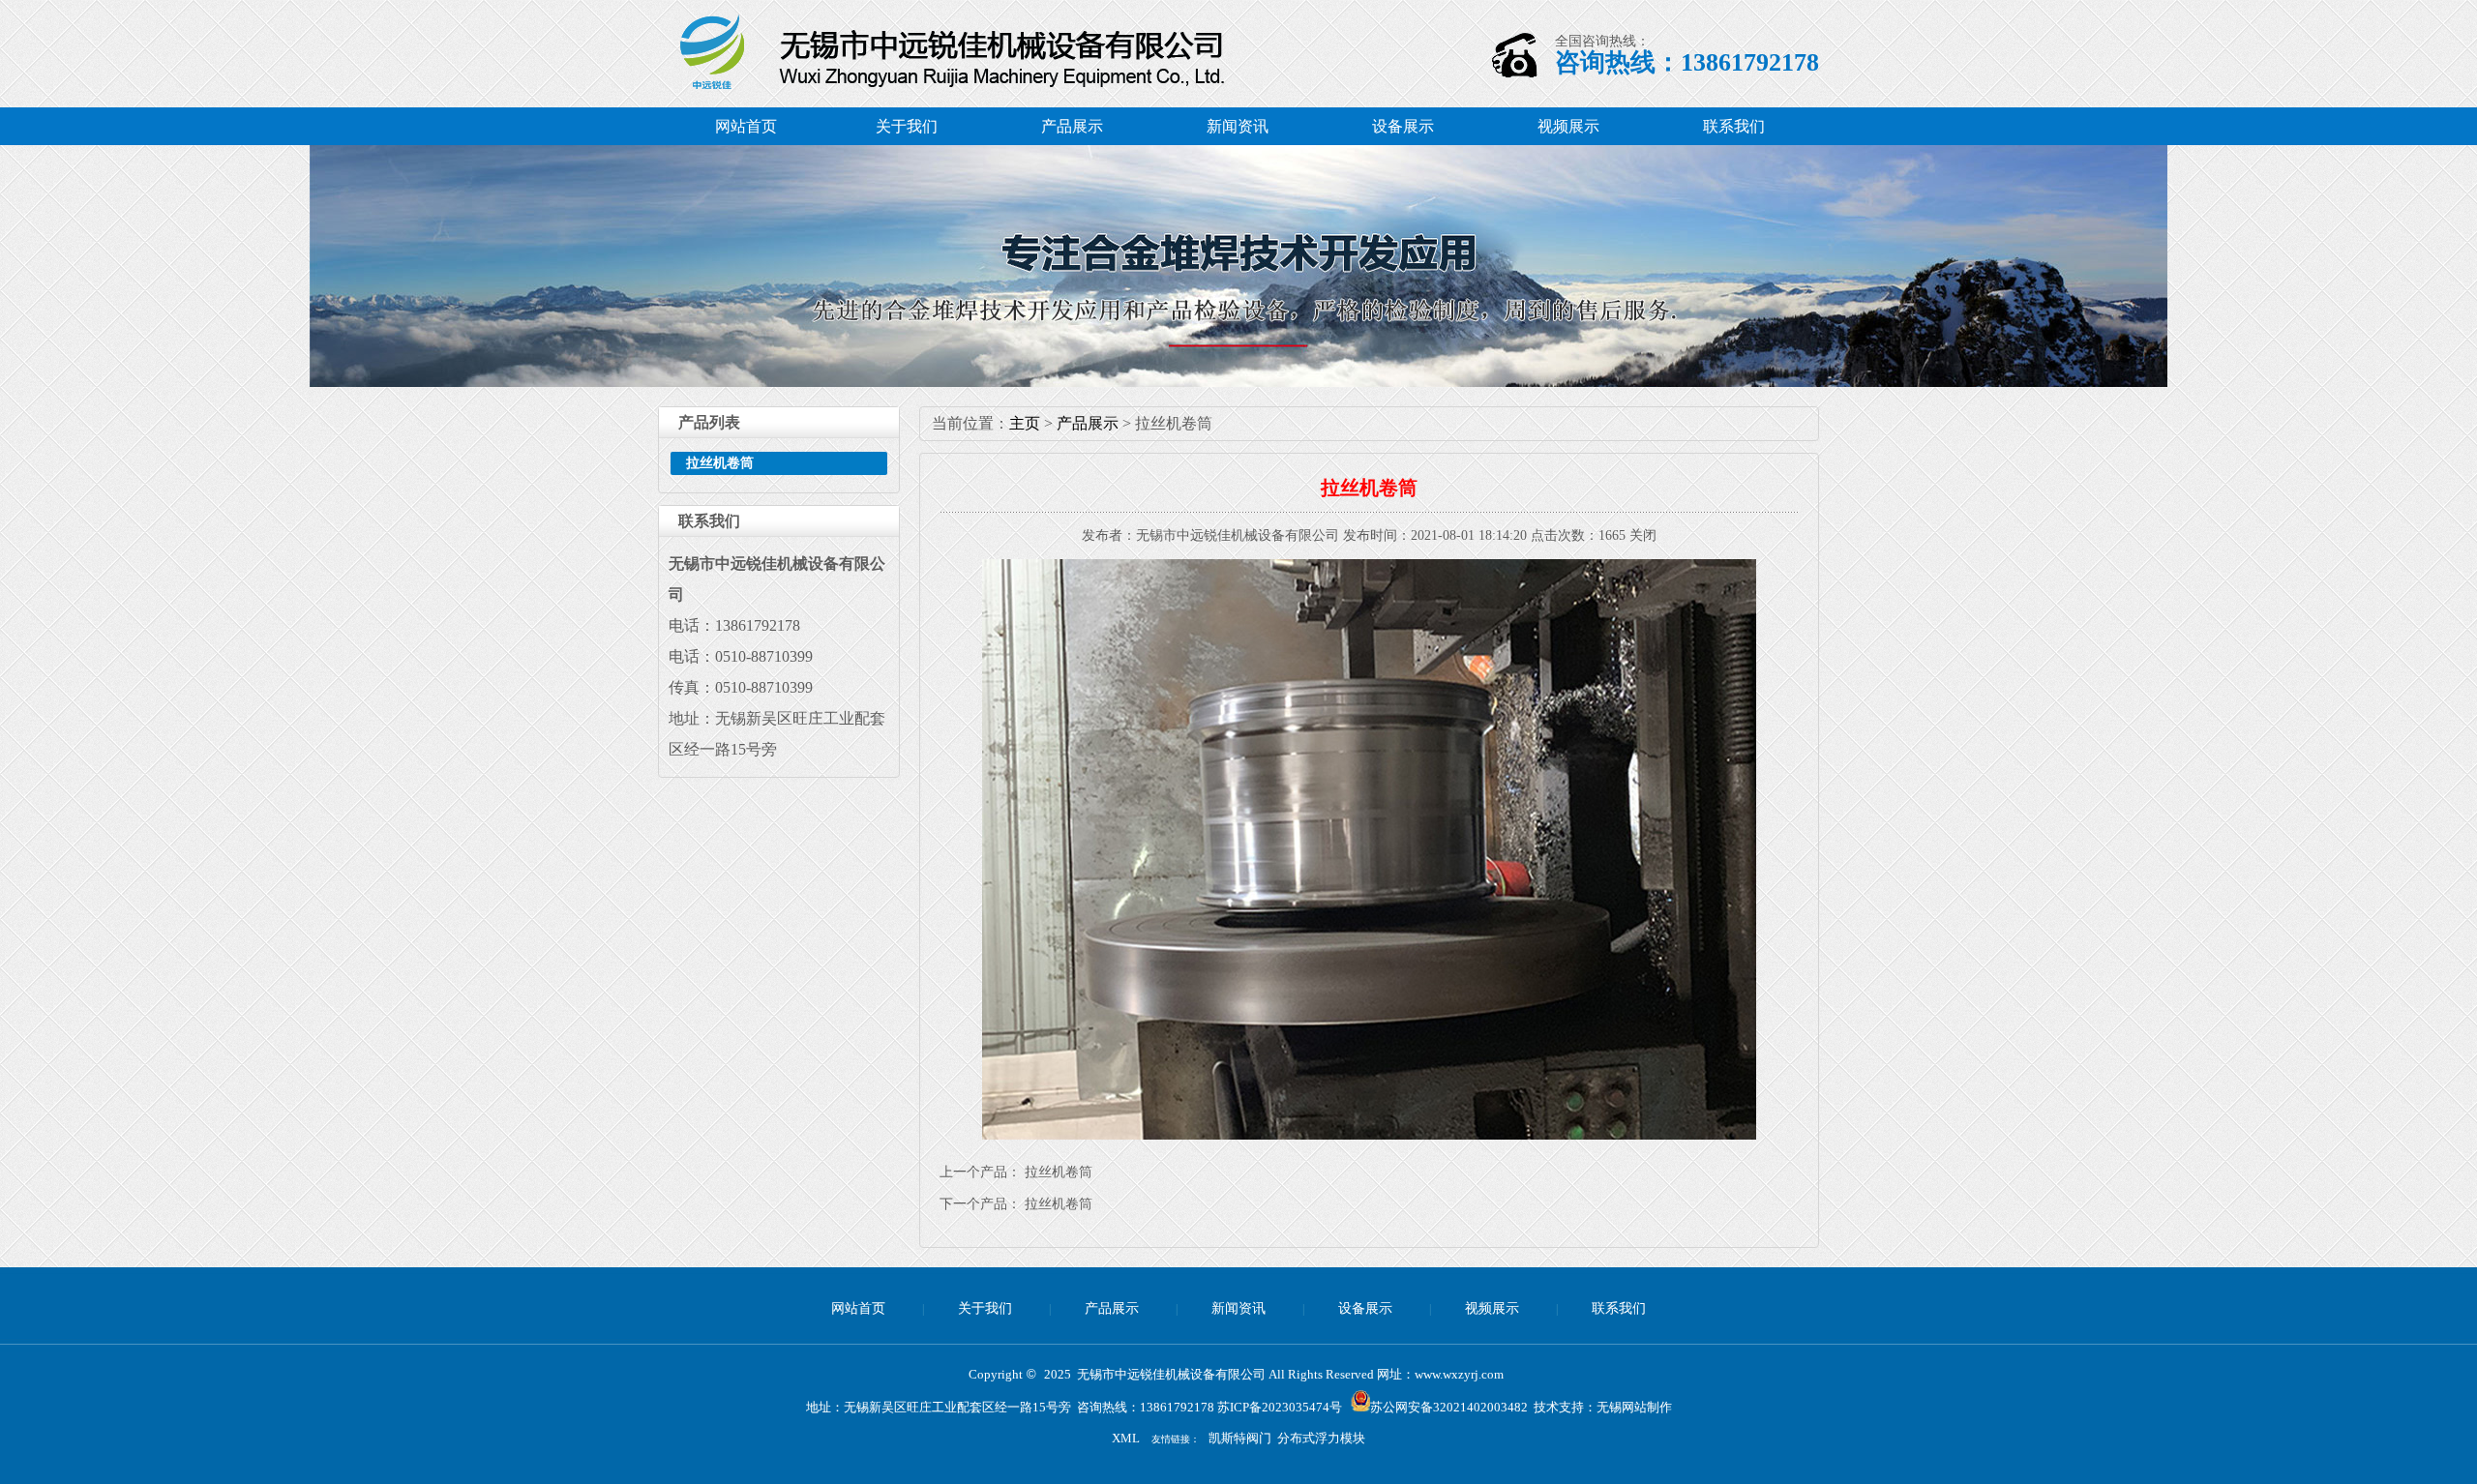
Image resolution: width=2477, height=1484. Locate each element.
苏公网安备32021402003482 (1449, 1407)
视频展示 (1568, 126)
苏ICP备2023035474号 (1280, 1407)
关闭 (1643, 535)
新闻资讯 (1238, 126)
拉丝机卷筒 (720, 463)
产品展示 (1072, 126)
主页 (1025, 423)
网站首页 (746, 126)
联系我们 (1734, 126)
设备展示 (1403, 126)
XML (1126, 1438)
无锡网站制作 (1634, 1407)
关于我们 (907, 126)
